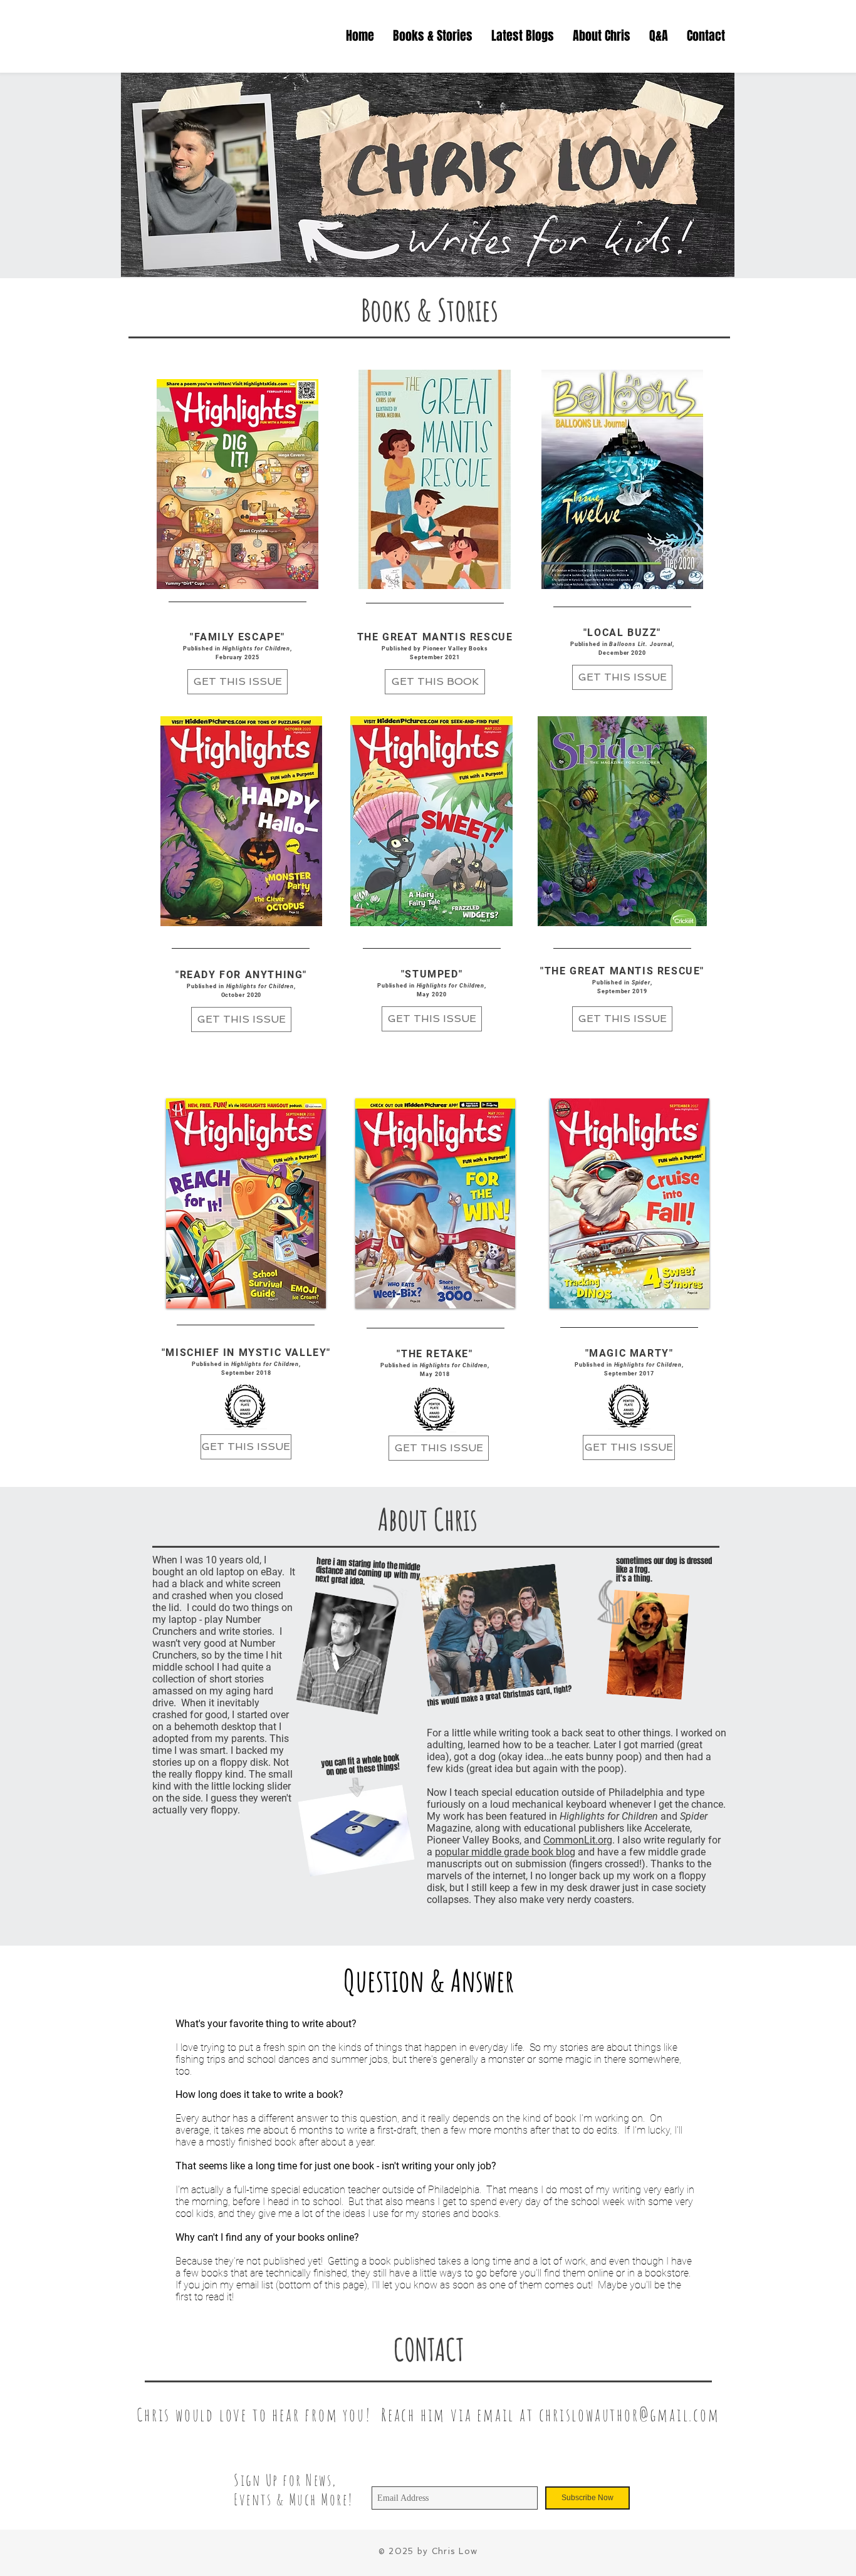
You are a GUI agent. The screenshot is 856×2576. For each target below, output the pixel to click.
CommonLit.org (578, 1840)
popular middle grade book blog (505, 1852)
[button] (523, 36)
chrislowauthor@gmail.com (629, 2415)
